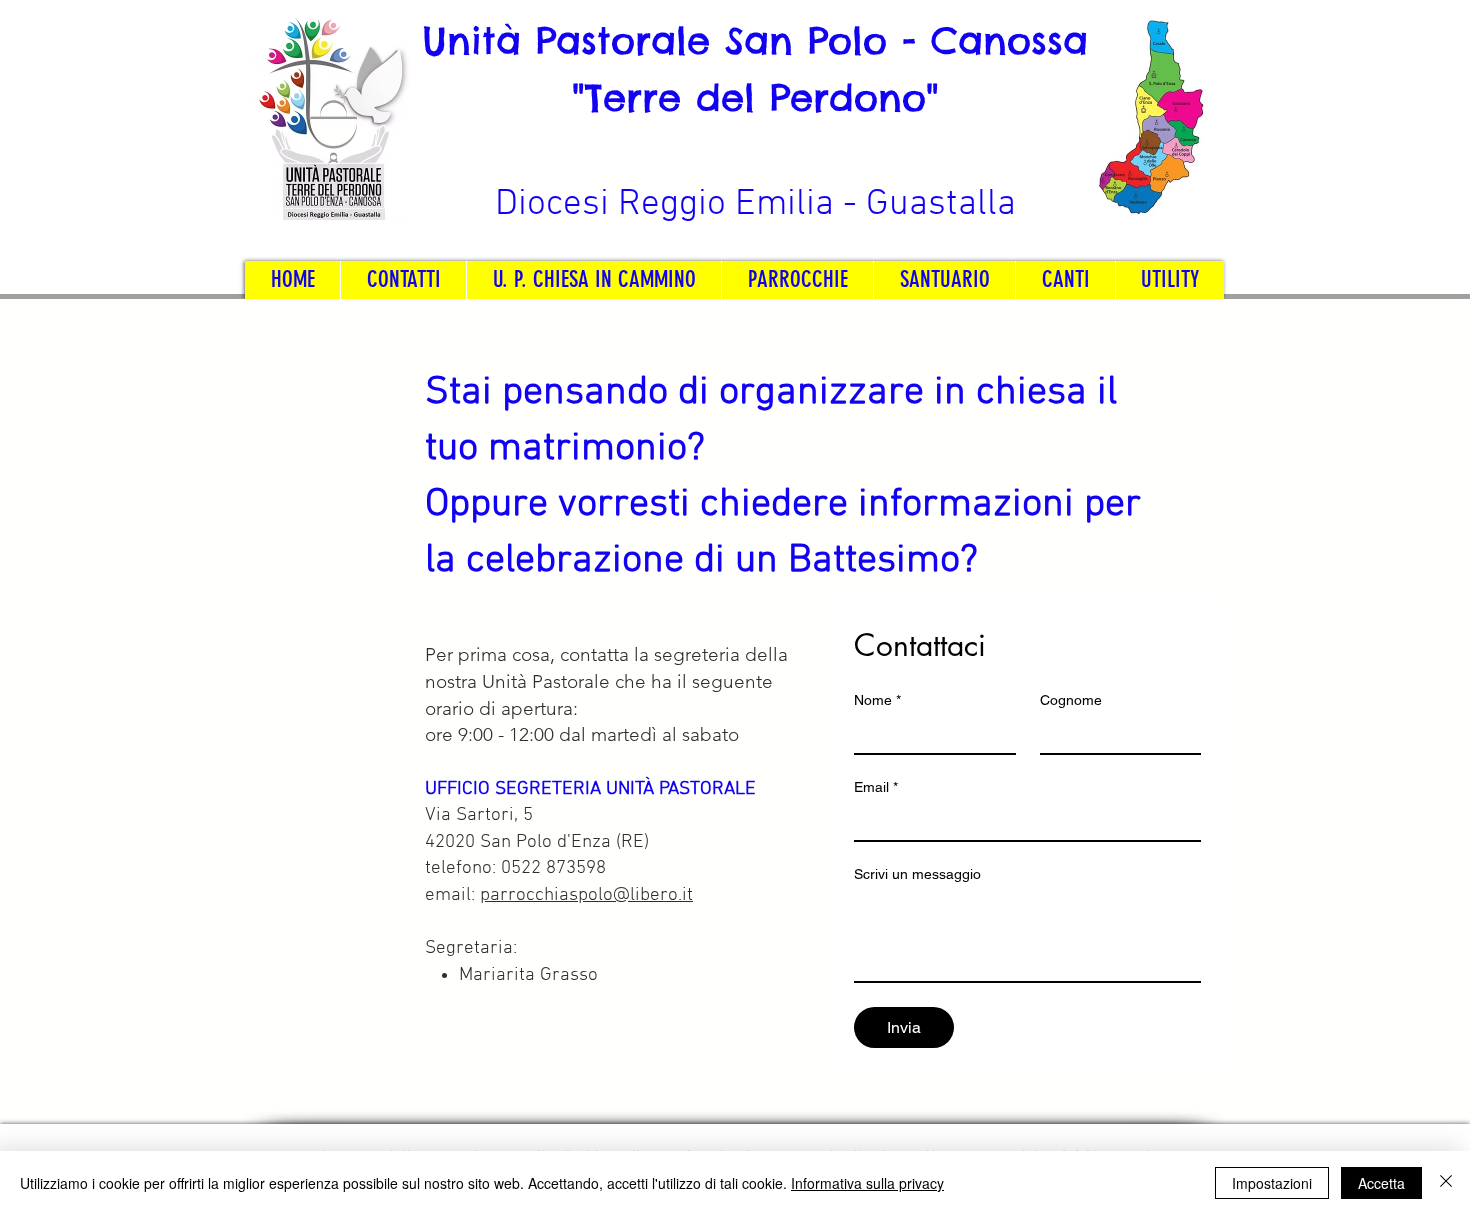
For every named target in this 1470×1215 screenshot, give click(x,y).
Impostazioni (1272, 1183)
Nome (877, 700)
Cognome (1071, 700)
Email (876, 787)
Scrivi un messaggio (917, 874)
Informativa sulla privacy (867, 1183)
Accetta (1381, 1183)
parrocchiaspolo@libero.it (586, 895)
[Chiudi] (1446, 1183)
